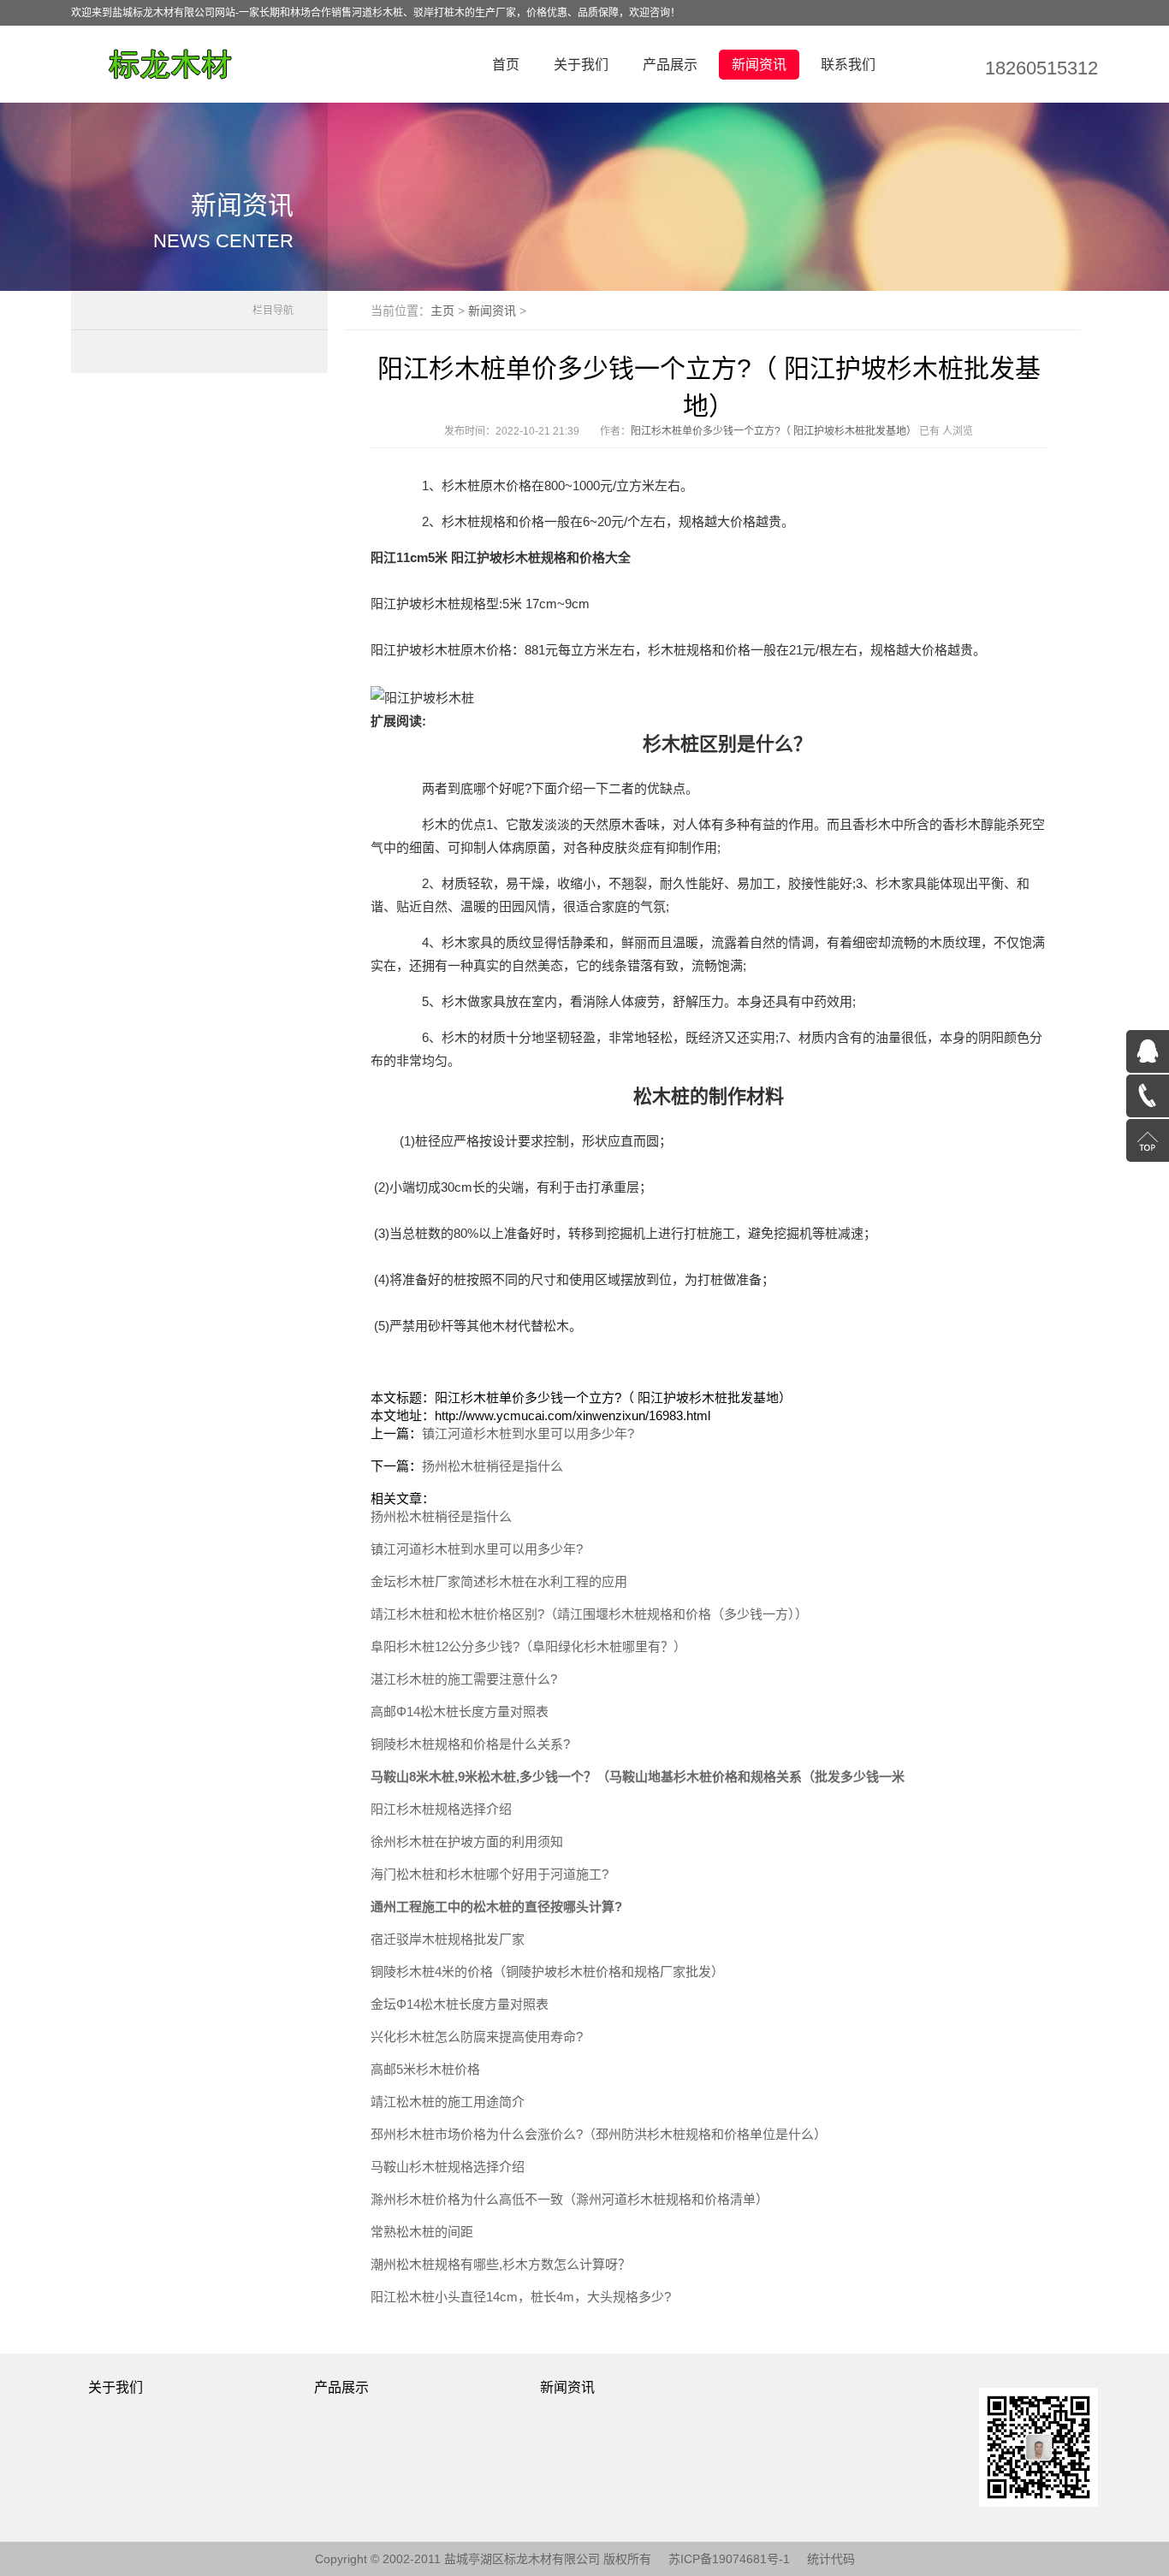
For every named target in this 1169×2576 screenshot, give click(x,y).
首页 (506, 65)
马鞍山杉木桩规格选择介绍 (448, 2167)
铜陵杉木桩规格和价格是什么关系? (470, 1744)
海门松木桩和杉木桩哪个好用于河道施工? (490, 1874)
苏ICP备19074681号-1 (729, 2559)
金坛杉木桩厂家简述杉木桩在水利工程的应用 (499, 1581)
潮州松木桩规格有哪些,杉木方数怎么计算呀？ (501, 2264)
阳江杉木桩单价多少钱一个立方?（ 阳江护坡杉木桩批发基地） (774, 431)
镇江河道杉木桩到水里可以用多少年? (528, 1433)
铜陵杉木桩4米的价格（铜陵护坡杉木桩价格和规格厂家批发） (547, 1972)
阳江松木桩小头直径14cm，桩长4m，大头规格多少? (521, 2297)
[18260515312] (1148, 1096)
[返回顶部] (1148, 1140)
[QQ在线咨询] (1148, 1051)
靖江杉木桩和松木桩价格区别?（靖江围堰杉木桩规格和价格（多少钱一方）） (589, 1614)
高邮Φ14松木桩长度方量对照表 (460, 1711)
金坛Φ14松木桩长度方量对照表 (460, 2004)
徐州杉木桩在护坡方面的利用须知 (467, 1842)
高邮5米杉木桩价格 (425, 2069)
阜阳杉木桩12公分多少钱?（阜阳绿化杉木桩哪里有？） (528, 1646)
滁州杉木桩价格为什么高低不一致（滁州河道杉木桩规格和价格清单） (570, 2199)
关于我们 (581, 65)
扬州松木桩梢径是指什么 (493, 1466)
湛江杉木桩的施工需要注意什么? (464, 1679)
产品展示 (670, 65)
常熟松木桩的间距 (422, 2232)
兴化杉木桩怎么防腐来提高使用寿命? (477, 2037)
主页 (442, 311)
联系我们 (848, 65)
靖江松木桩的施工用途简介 (448, 2102)
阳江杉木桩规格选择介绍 (441, 1809)
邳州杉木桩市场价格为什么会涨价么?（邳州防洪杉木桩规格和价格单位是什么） (599, 2134)
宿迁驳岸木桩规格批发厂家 (448, 1939)
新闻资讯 (759, 65)
